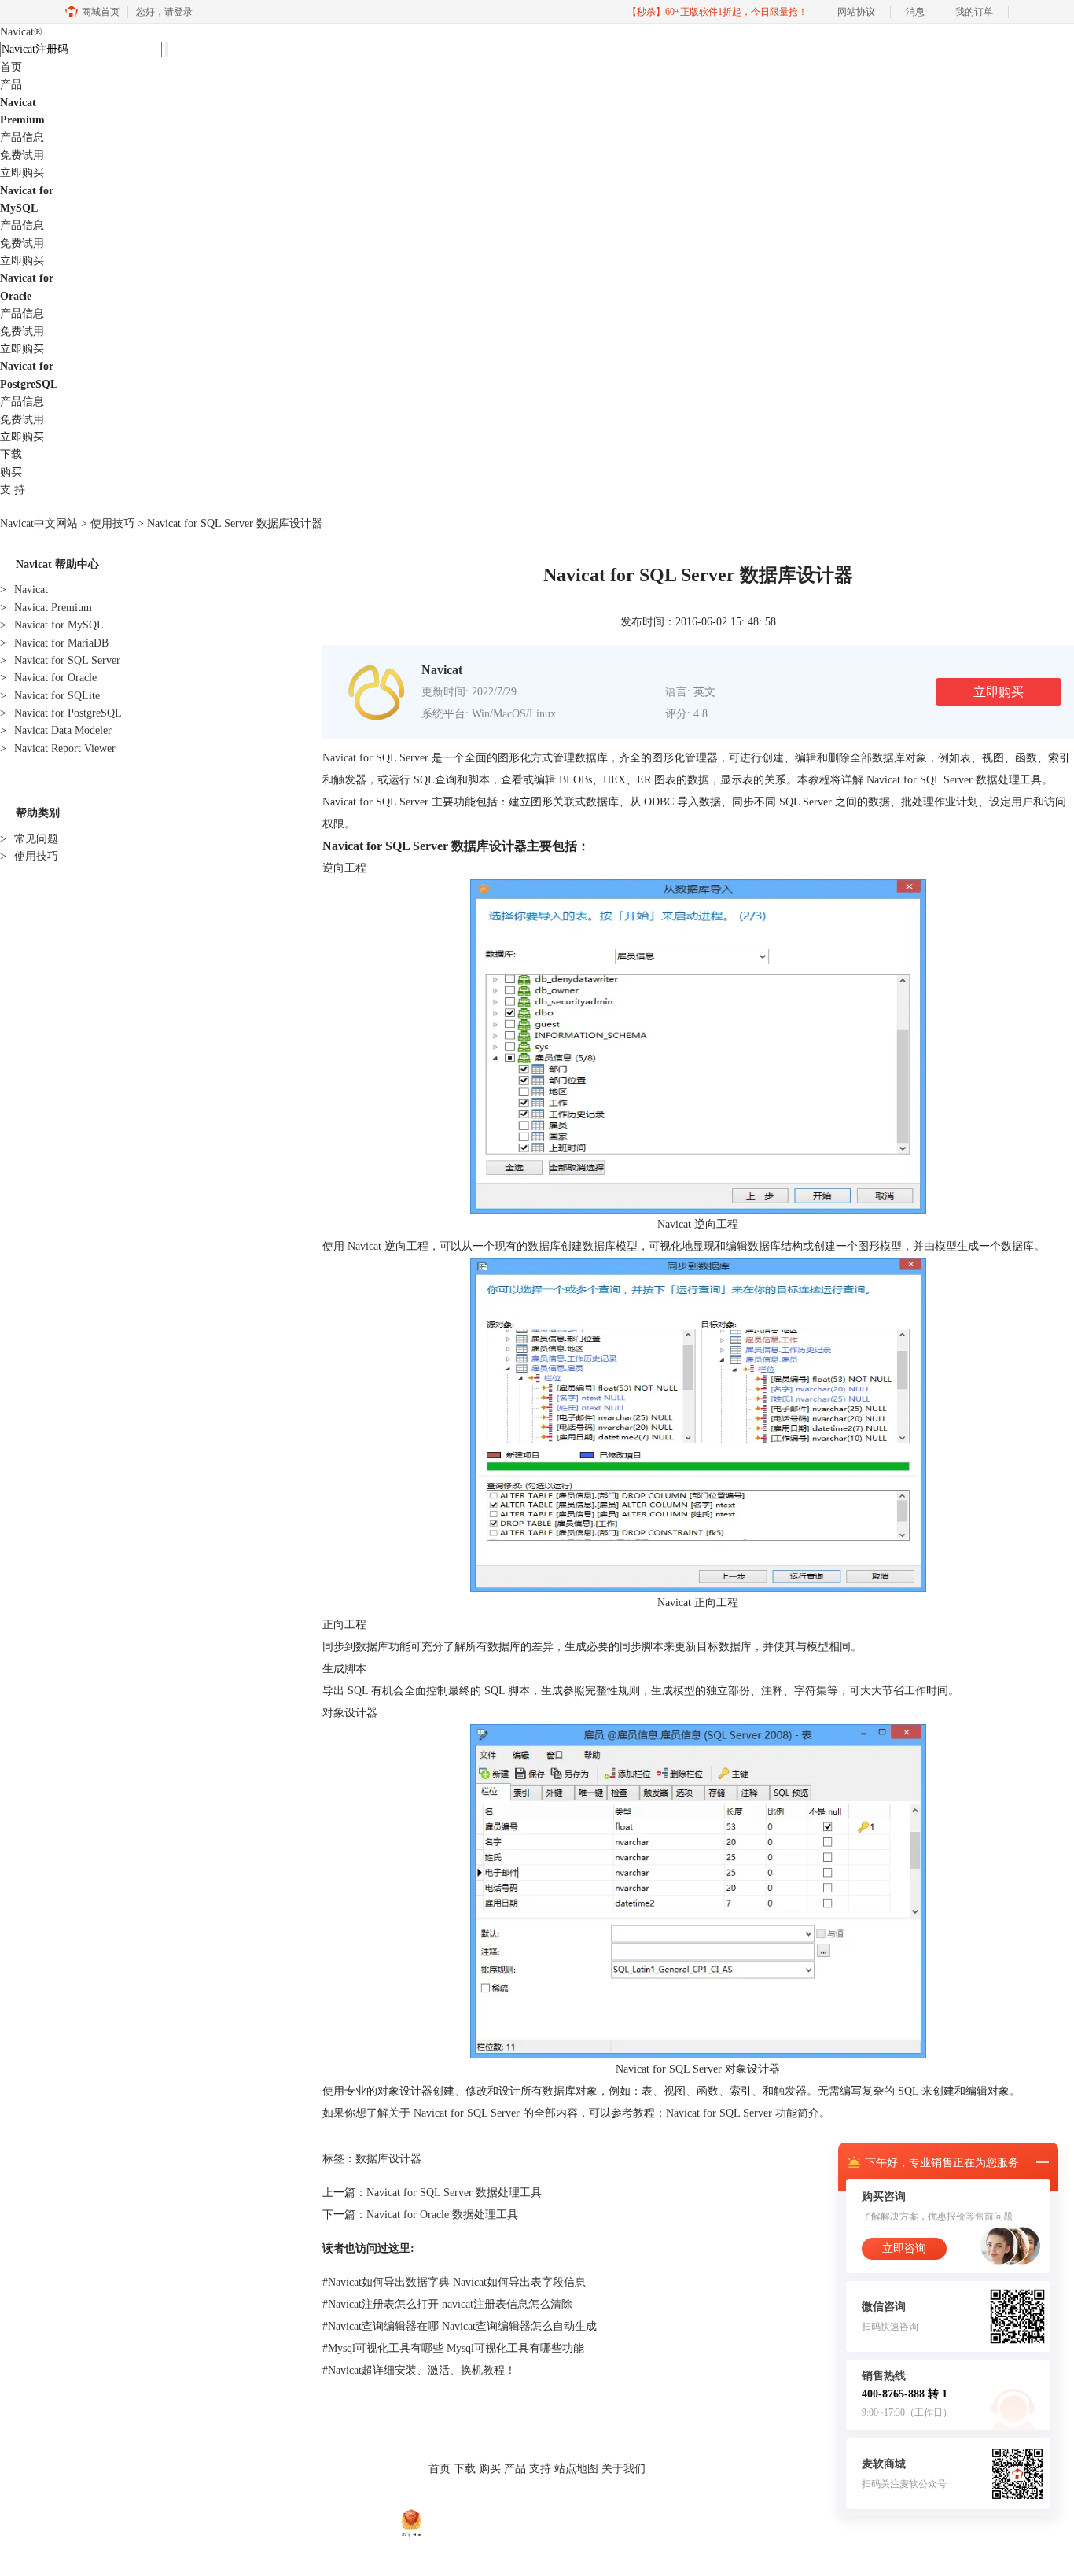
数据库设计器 (388, 2159)
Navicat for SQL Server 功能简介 (743, 2113)
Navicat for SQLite (50, 696)
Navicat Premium (46, 608)
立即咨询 (904, 2248)
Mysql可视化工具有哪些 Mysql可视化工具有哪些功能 (453, 2348)
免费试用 (22, 155)
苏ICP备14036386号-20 (627, 2522)
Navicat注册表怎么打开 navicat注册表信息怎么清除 (447, 2304)
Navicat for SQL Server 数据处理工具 (454, 2193)
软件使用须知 (564, 2501)
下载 (11, 454)
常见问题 (29, 839)
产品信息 (22, 137)
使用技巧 (112, 523)
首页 (11, 67)
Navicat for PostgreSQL (61, 713)
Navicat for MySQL (52, 625)
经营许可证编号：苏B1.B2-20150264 (500, 2522)
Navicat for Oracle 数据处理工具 (442, 2215)
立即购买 (22, 173)
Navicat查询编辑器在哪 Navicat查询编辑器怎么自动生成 (460, 2326)
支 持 (13, 490)
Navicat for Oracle (48, 678)
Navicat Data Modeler (56, 730)
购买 (11, 472)
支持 (540, 2469)
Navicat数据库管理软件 (370, 2501)
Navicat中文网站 (39, 523)
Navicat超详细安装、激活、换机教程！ (419, 2370)
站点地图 (576, 2469)
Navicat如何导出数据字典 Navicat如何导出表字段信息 (454, 2282)
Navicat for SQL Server (60, 660)
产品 (11, 85)
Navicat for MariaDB (54, 643)
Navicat (21, 32)
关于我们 (623, 2469)
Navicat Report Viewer (58, 748)
